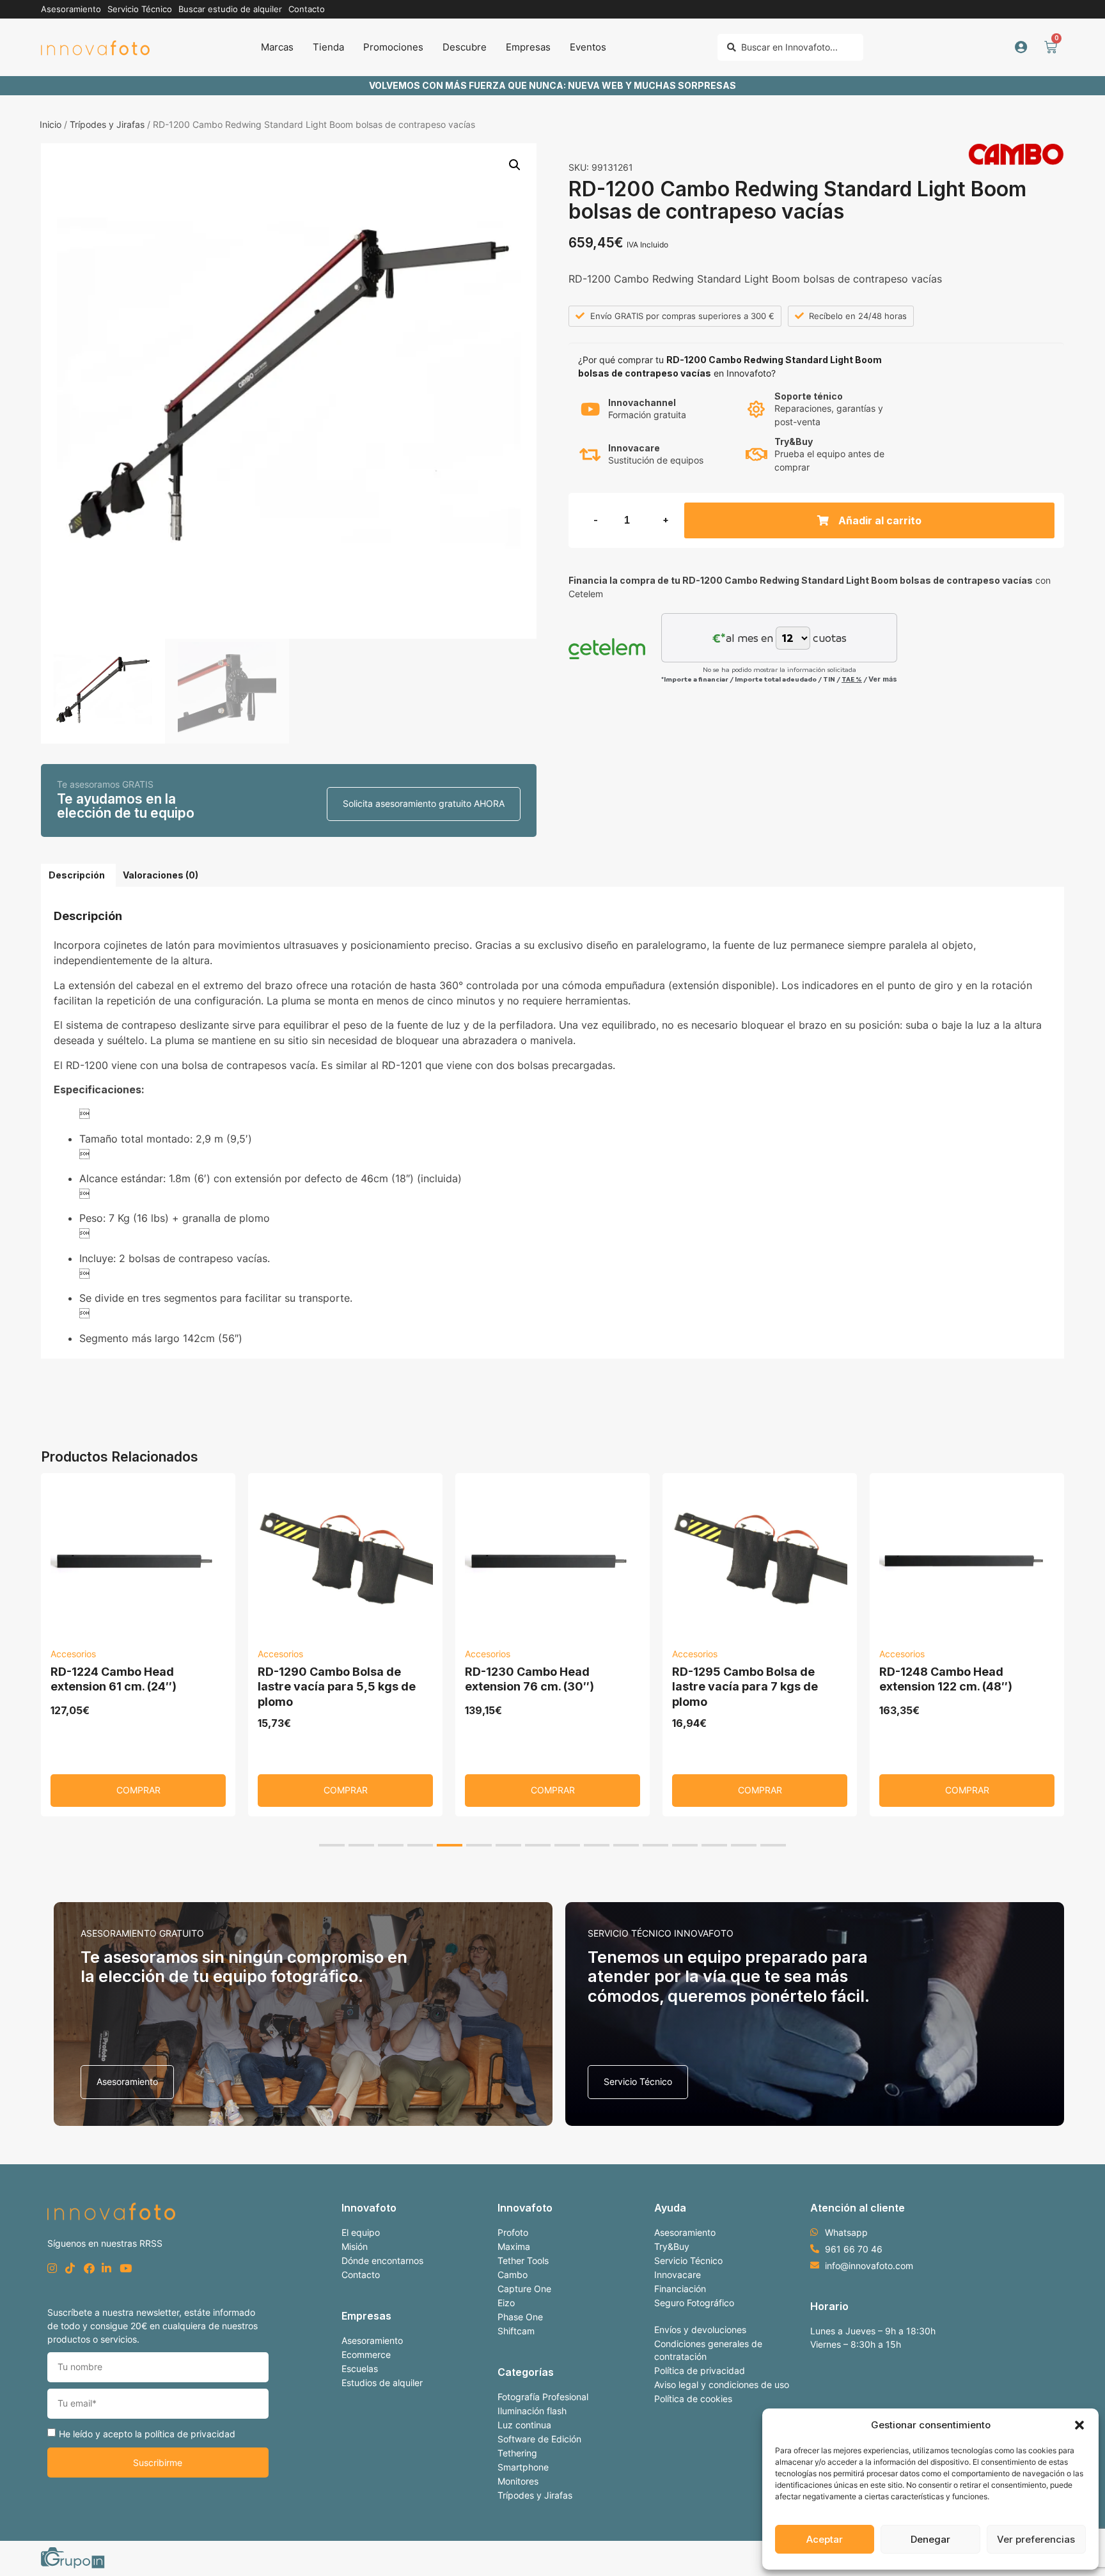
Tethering (517, 2453)
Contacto (361, 2275)
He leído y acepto (147, 2433)
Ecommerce (366, 2354)
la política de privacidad (185, 2433)
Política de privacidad (700, 2370)
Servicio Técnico (688, 2260)
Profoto (513, 2232)
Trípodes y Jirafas (107, 124)
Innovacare (678, 2275)
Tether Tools (523, 2260)
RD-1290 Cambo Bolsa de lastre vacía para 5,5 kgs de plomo (337, 1687)
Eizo (506, 2303)
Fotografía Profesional (543, 2397)
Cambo (513, 2275)
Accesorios (73, 1654)
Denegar (930, 2539)
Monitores (518, 2481)
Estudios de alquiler (382, 2383)
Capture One (524, 2289)
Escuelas (360, 2369)
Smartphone (523, 2467)
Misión (355, 2246)
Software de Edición (539, 2439)
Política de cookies (693, 2399)
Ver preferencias (1036, 2539)
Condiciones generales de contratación (708, 2350)
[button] (1079, 2425)
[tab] (77, 875)
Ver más (883, 679)
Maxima (514, 2246)
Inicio (51, 124)
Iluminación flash (532, 2411)
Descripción (77, 875)
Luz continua (524, 2425)
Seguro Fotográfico (694, 2303)
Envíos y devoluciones (700, 2330)
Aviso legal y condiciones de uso (722, 2385)
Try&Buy (672, 2246)
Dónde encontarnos (382, 2260)
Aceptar (825, 2539)
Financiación (680, 2289)
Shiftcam (516, 2331)
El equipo (361, 2232)
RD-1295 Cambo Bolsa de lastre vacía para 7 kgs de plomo (745, 1687)
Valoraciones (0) (161, 875)
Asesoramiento (372, 2340)
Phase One (520, 2317)
